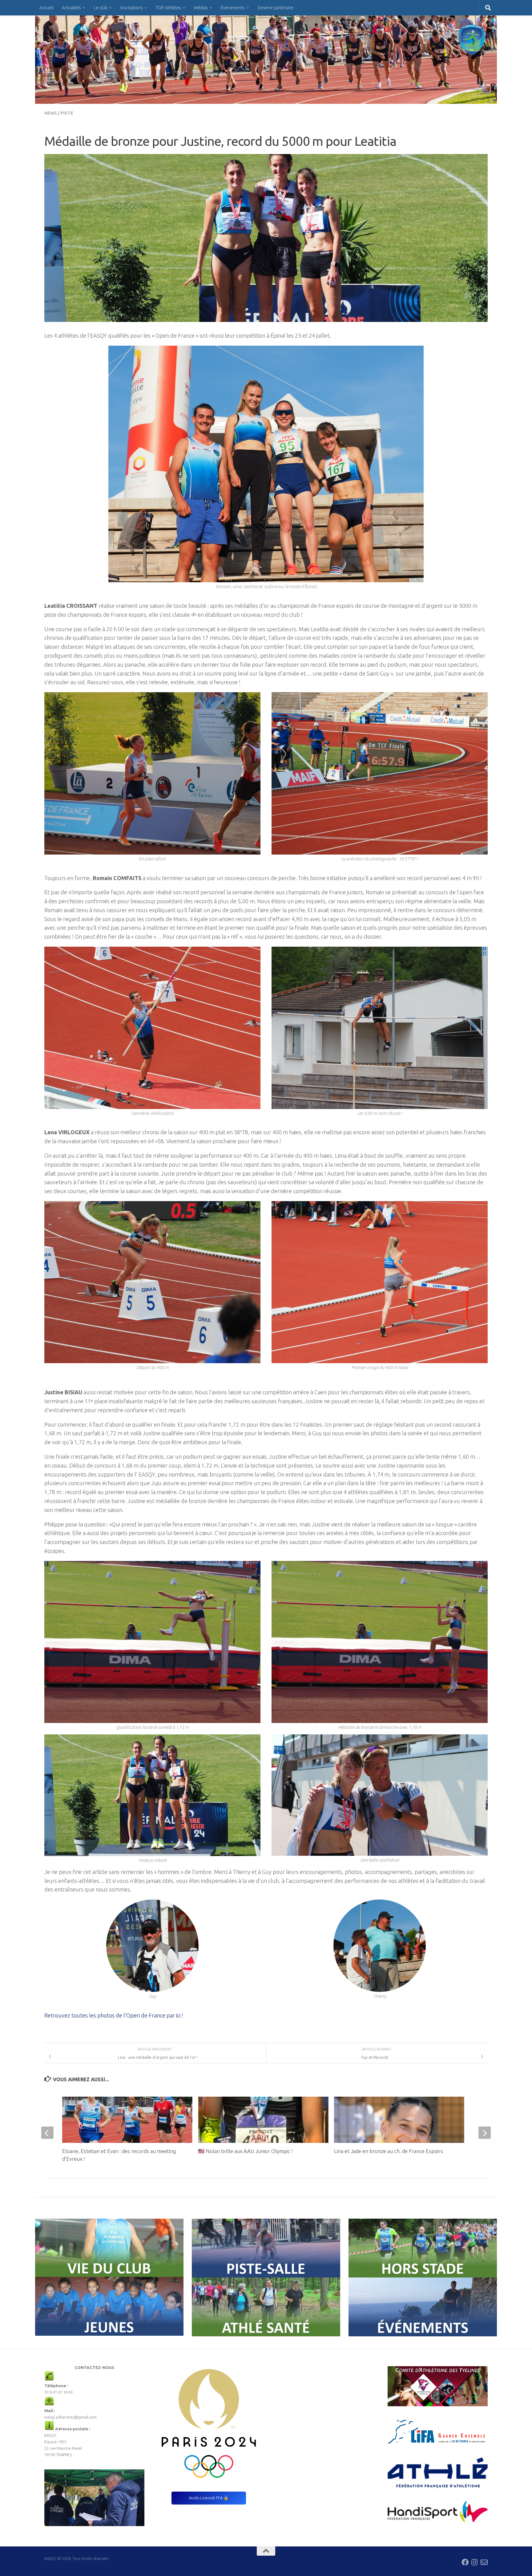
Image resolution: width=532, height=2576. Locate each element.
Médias (201, 8)
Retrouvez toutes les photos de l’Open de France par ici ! (114, 2015)
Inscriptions (132, 8)
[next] (485, 2133)
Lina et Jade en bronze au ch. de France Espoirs (389, 2151)
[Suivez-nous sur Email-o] (484, 2562)
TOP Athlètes (168, 8)
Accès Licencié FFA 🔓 (209, 2498)
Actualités (71, 8)
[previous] (47, 2133)
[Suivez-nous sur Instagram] (475, 2562)
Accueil (46, 8)
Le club (101, 8)
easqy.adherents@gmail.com (71, 2417)
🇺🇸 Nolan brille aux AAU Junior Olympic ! (245, 2151)
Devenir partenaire (276, 8)
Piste (67, 113)
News (51, 113)
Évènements (233, 8)
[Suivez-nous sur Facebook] (465, 2562)
